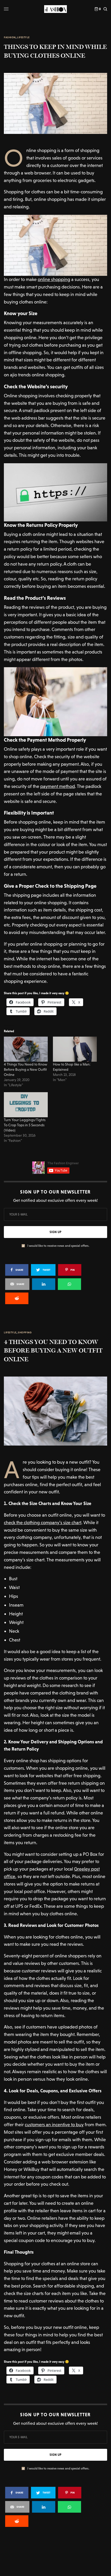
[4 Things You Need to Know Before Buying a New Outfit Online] (26, 1049)
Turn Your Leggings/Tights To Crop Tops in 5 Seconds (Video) (25, 1125)
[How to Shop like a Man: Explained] (75, 1049)
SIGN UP (55, 1232)
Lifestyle (23, 37)
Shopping (25, 1333)
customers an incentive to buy (54, 2125)
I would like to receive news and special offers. (58, 1246)
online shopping (54, 279)
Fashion (10, 37)
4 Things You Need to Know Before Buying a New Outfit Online (26, 1069)
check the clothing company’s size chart (43, 1522)
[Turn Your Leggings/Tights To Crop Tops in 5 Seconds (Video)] (26, 1105)
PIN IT (58, 245)
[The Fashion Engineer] (55, 9)
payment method (58, 786)
